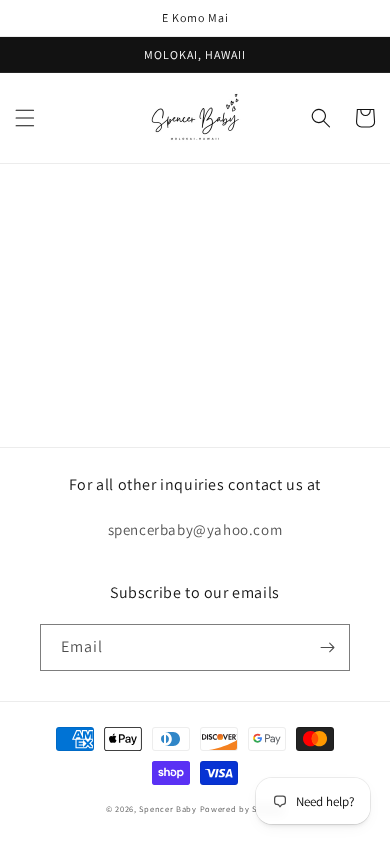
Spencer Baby (167, 808)
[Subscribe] (327, 647)
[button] (25, 118)
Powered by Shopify (242, 808)
